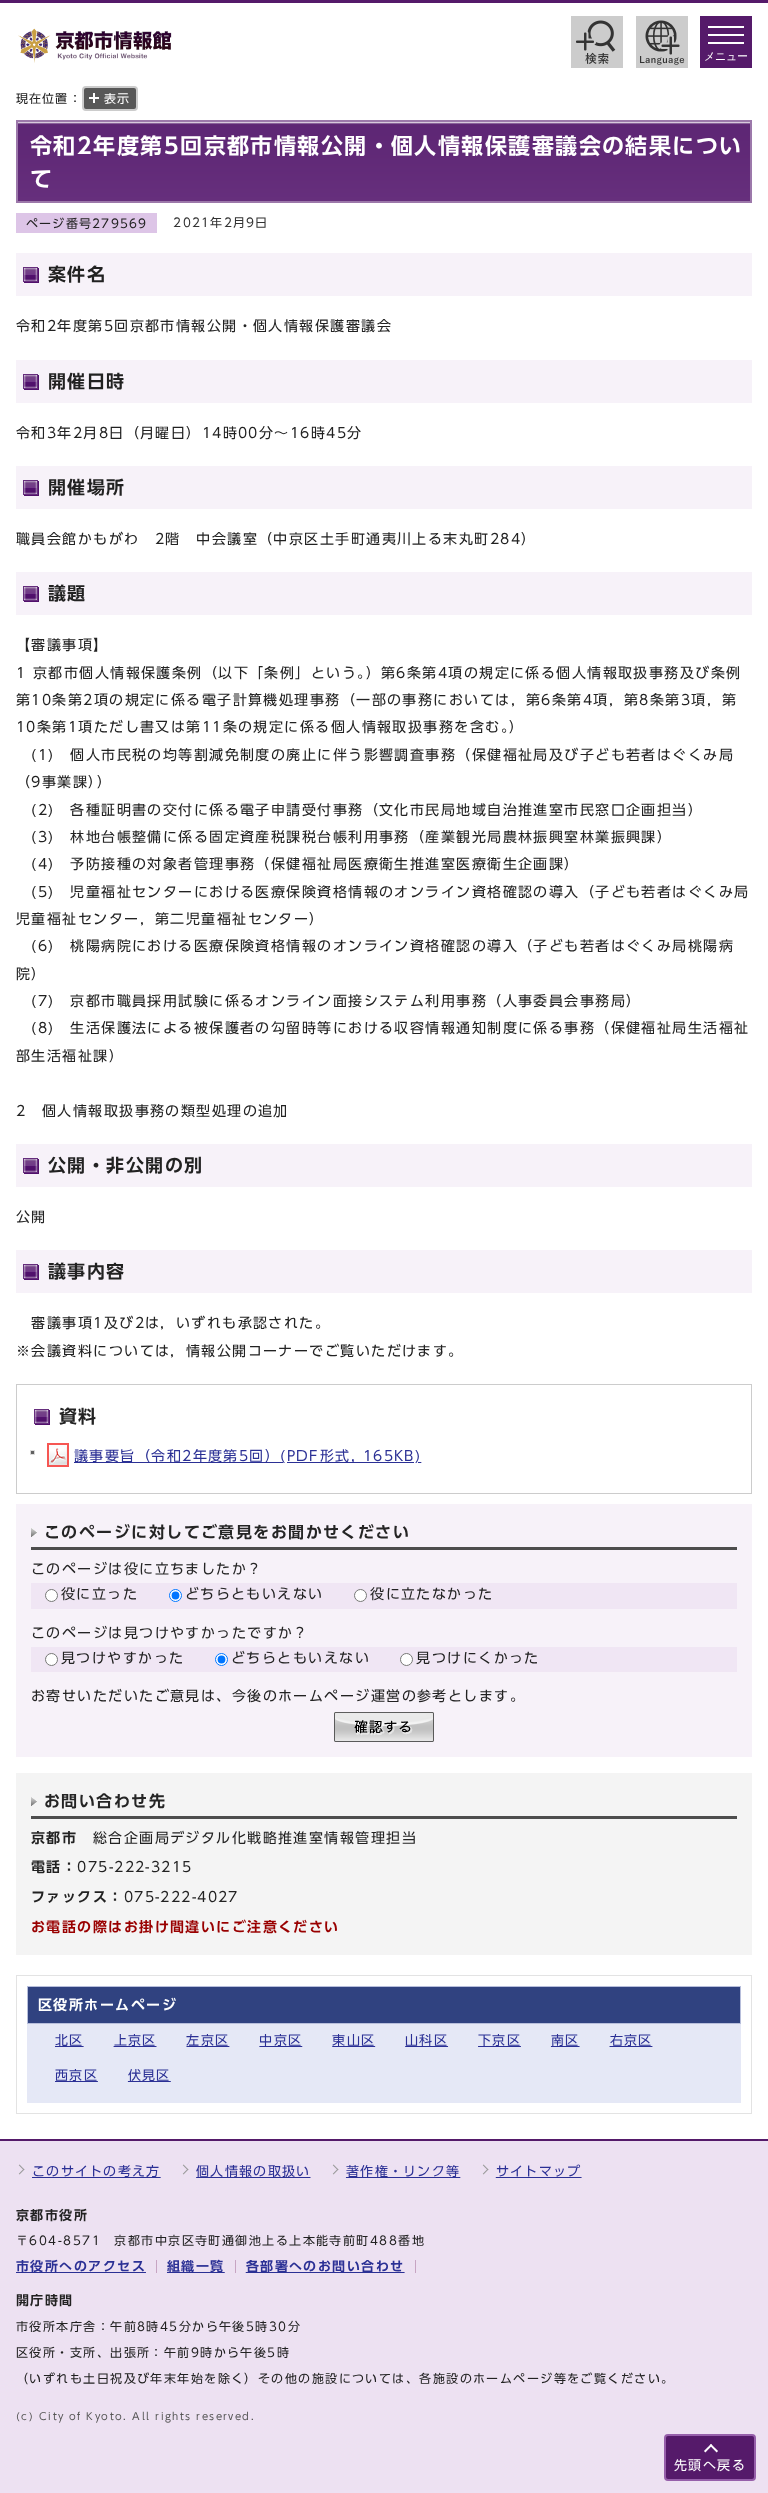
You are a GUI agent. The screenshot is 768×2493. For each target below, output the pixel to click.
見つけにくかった (478, 1657)
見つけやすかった (123, 1657)
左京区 (207, 2040)
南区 (565, 2040)
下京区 (499, 2040)
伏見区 (149, 2075)
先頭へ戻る (710, 2465)
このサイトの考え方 (96, 2171)
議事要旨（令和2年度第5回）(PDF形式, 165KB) (247, 1455)
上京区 (135, 2040)
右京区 (631, 2040)
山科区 (426, 2040)
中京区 (280, 2040)
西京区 (76, 2075)
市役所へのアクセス (81, 2266)
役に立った (99, 1593)
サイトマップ (539, 2171)
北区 (69, 2040)
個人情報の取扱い (253, 2171)
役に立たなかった (432, 1593)
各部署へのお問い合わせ (325, 2266)
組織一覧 (196, 2266)
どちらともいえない (254, 1593)
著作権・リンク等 (403, 2171)
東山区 (353, 2040)
